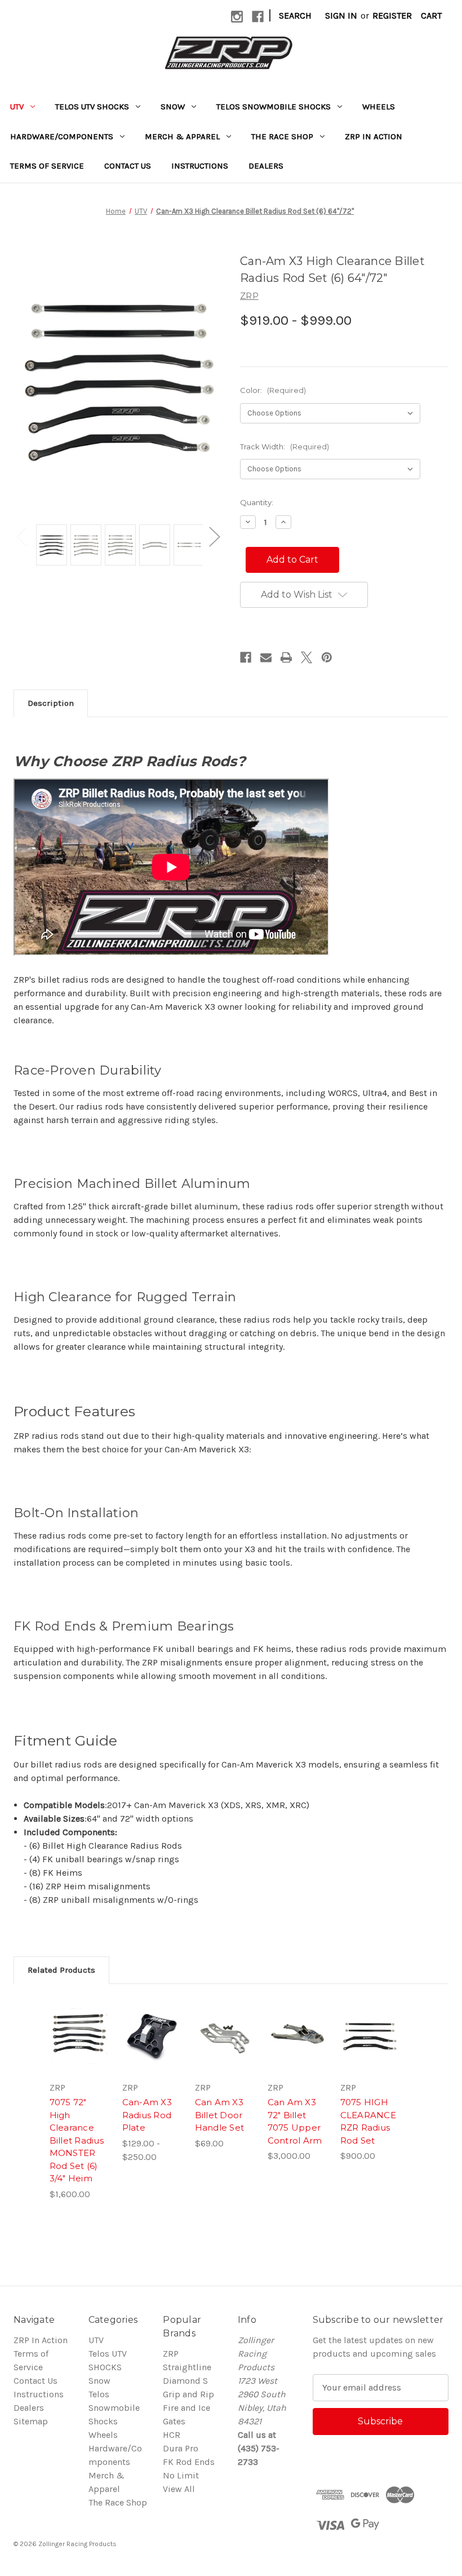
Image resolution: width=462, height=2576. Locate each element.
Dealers (266, 166)
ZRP (171, 2354)
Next (214, 536)
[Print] (286, 657)
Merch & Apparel (182, 136)
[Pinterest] (327, 657)
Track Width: (285, 447)
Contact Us (128, 166)
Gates (174, 2421)
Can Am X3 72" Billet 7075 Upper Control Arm (295, 2121)
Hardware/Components (62, 136)
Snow (173, 107)
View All (179, 2489)
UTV (17, 107)
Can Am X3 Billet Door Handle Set (220, 2115)
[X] (306, 657)
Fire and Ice (186, 2408)
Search (295, 16)
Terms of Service (47, 166)
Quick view (79, 2020)
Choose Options (79, 2052)
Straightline (187, 2367)
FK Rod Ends (189, 2462)
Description (51, 703)
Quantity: (257, 502)
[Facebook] (258, 17)
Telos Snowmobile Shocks (274, 107)
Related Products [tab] (61, 1970)
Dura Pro (181, 2448)
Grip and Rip (188, 2394)
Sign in (341, 16)
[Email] (266, 657)
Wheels (379, 107)
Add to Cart (297, 2052)
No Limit (181, 2475)
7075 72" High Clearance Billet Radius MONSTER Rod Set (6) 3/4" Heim (77, 2140)
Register (392, 16)
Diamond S (185, 2381)
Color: (273, 390)
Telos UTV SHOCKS (92, 107)
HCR (172, 2435)
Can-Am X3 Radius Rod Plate (147, 2115)
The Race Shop (282, 136)
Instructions (200, 166)
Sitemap (31, 2421)
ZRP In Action (374, 136)
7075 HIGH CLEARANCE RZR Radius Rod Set (368, 2121)
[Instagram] (237, 17)
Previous (21, 536)
